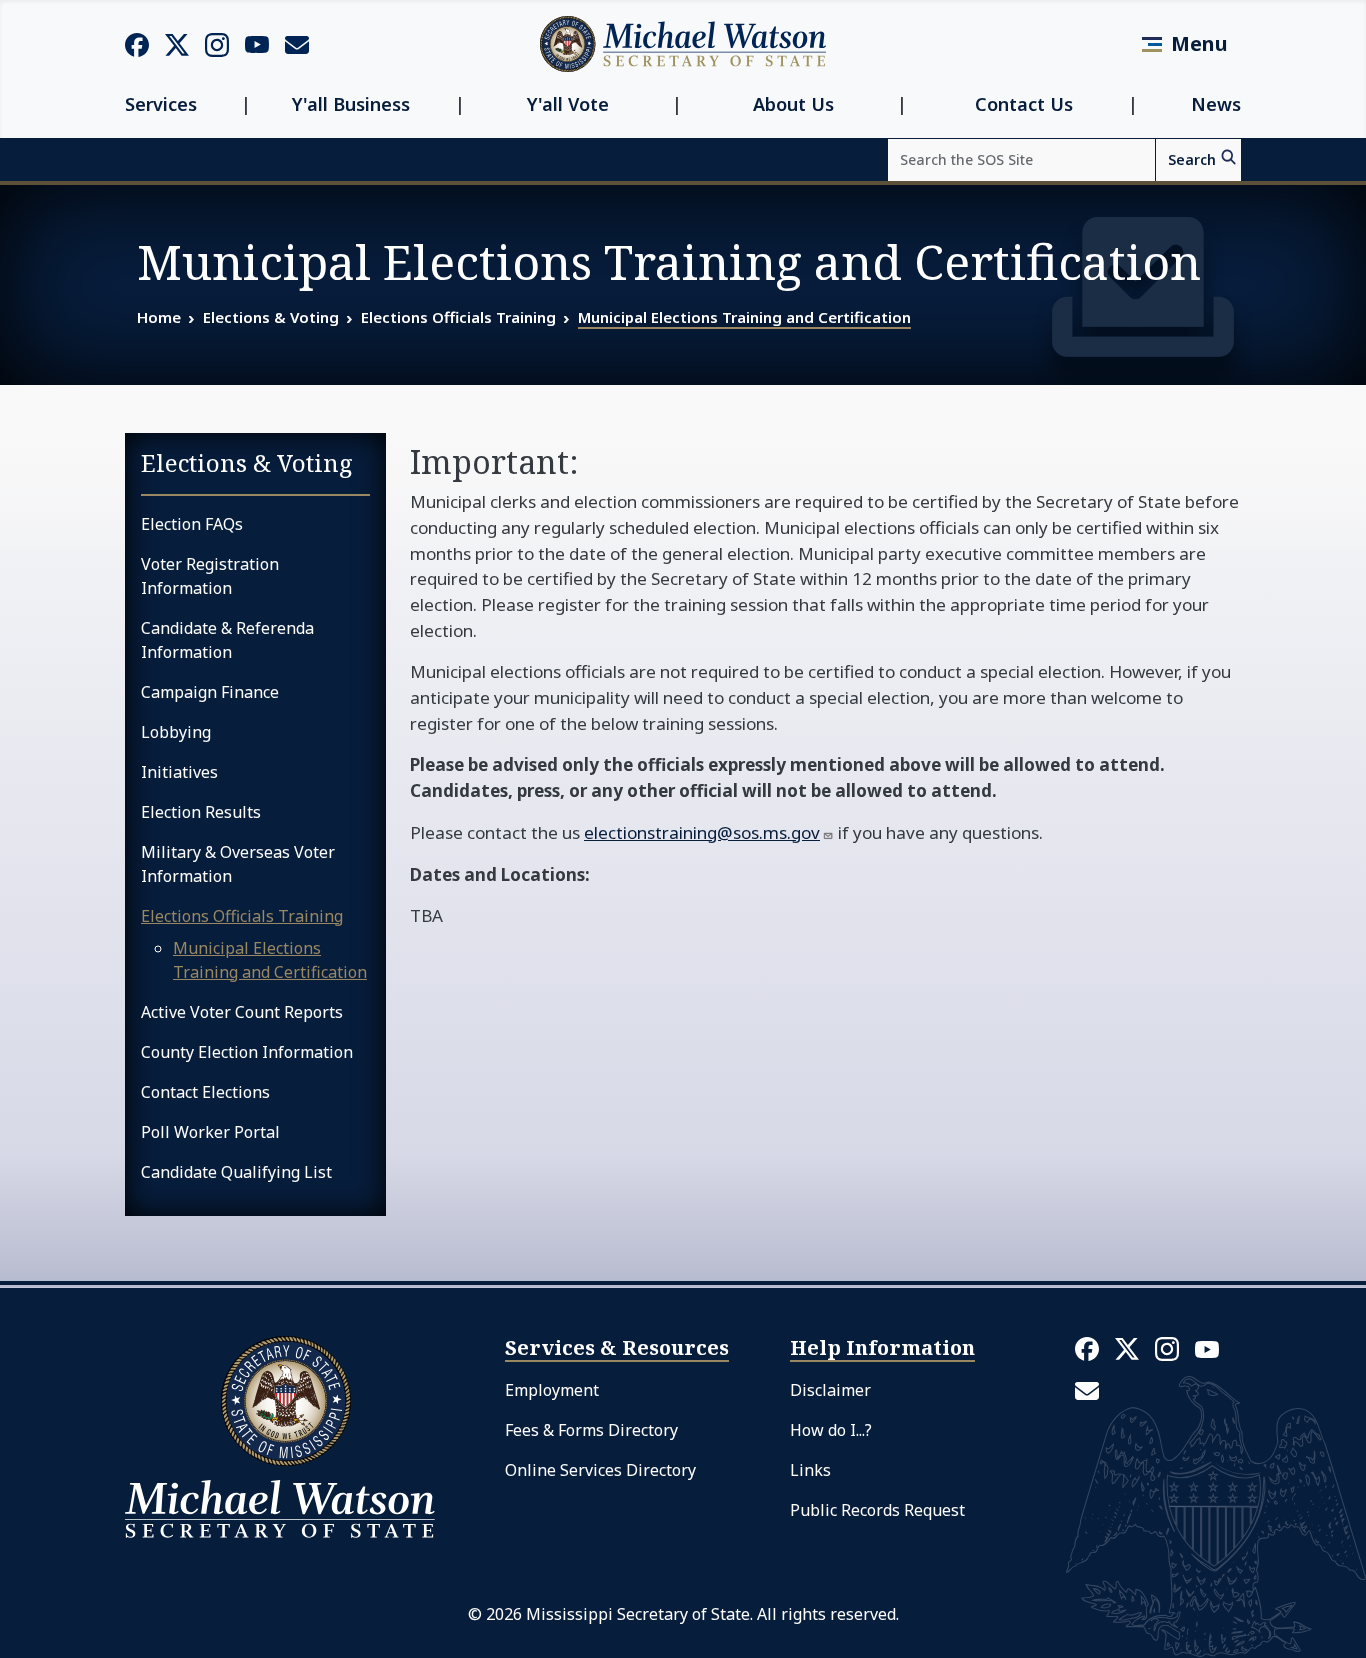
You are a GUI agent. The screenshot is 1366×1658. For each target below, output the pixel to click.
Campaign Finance (210, 692)
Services (161, 104)
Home (159, 317)
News (1216, 104)
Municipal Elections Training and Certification (744, 317)
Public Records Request (877, 1510)
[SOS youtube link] (257, 43)
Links (810, 1470)
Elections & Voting (271, 317)
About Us (793, 104)
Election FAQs (192, 524)
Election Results (201, 812)
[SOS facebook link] (137, 44)
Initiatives (179, 772)
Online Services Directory (600, 1470)
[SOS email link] (297, 43)
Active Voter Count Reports (242, 1012)
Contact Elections (205, 1092)
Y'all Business (351, 104)
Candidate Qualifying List (236, 1172)
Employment (552, 1390)
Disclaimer (830, 1390)
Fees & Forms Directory (591, 1430)
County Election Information (247, 1052)
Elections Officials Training (458, 317)
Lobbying (176, 732)
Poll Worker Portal (210, 1132)
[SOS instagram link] (217, 44)
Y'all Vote (568, 104)
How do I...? (831, 1430)
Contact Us (1024, 104)
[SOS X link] (177, 43)
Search (1192, 159)
